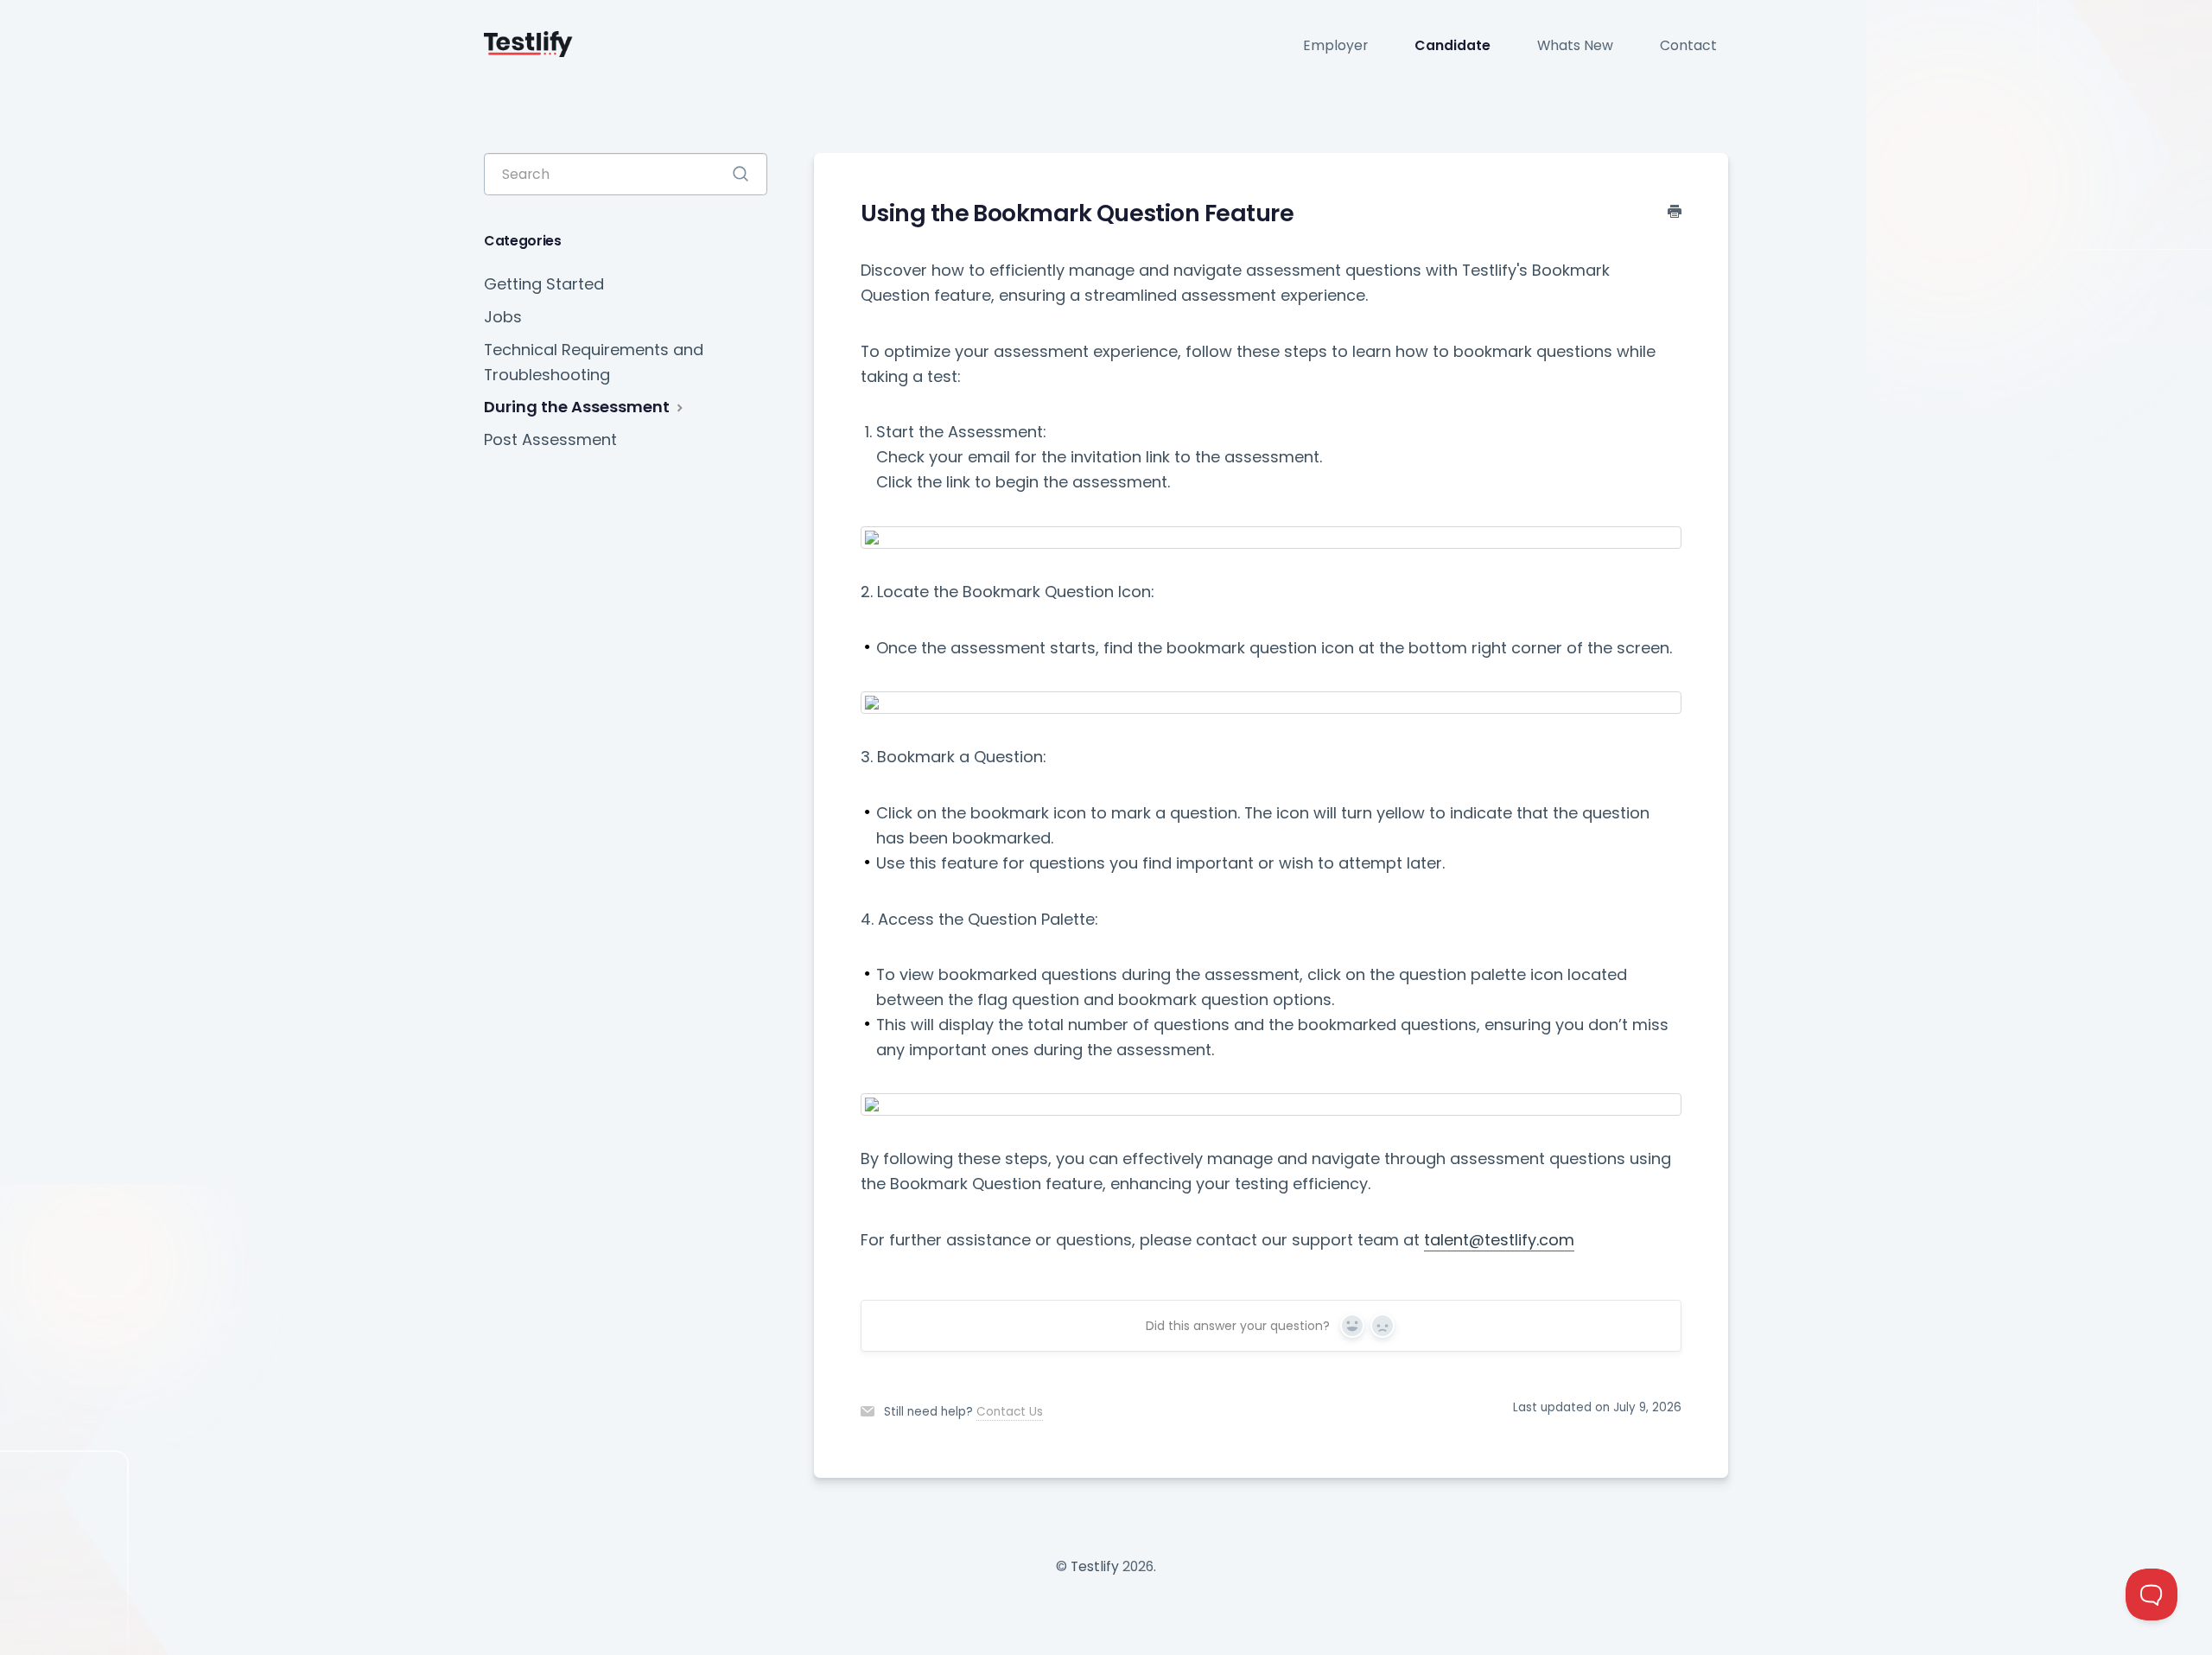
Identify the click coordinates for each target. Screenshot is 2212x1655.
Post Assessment (550, 439)
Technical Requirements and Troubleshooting (594, 362)
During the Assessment (578, 407)
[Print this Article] (1675, 212)
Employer (1335, 45)
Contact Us (1010, 1412)
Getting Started (544, 284)
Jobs (503, 317)
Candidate (1452, 45)
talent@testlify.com (1499, 1240)
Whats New (1575, 45)
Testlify (1095, 1566)
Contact (1688, 45)
